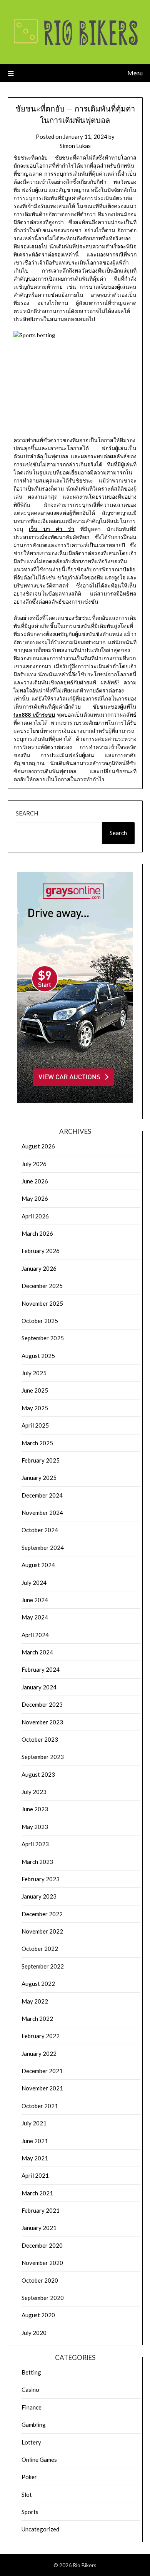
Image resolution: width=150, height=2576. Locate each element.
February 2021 (41, 2210)
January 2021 (39, 2228)
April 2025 (35, 1425)
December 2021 (42, 2071)
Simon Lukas (75, 146)
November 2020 (42, 2263)
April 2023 (35, 1844)
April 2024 (35, 1635)
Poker (29, 2477)
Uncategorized (40, 2529)
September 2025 (43, 1338)
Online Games (39, 2460)
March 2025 (37, 1443)
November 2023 (42, 1722)
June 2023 (35, 1809)
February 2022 (41, 2036)
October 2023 (40, 1739)
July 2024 (34, 1583)
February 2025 (41, 1460)
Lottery (31, 2442)
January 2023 (39, 1896)
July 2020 (34, 2333)
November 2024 (42, 1513)
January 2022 (39, 2053)
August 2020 (38, 2315)
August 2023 (38, 1774)
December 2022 (42, 1914)
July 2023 (34, 1792)
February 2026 (41, 1251)
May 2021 (35, 2158)
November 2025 (42, 1303)
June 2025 (35, 1390)
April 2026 (35, 1216)
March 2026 (37, 1233)
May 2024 (35, 1617)
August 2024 (38, 1565)
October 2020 (40, 2280)
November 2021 (42, 2088)
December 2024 (42, 1495)
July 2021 (34, 2123)
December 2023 (42, 1704)
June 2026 (35, 1181)
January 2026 (39, 1268)
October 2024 (40, 1530)
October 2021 (40, 2106)
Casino (30, 2390)
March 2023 (37, 1862)
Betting (31, 2372)
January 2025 (39, 1478)
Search (27, 813)
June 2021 (35, 2141)
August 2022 (38, 1984)
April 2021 (35, 2175)
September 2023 (43, 1757)
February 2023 (41, 1879)
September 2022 (43, 1966)
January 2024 (39, 1687)
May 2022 (35, 2001)
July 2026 (34, 1164)
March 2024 (37, 1652)
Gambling (34, 2425)
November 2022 (42, 1931)
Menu (135, 73)
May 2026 (35, 1198)
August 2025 (38, 1356)
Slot (27, 2494)
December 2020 (42, 2245)
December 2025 (42, 1286)
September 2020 (43, 2298)
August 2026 (38, 1146)
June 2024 (35, 1600)
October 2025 (40, 1321)
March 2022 (37, 2019)
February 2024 (41, 1669)
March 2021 (37, 2193)
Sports (30, 2512)
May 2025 (35, 1408)
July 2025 (34, 1373)
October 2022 (40, 1949)
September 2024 (43, 1548)
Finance (32, 2407)
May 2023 (35, 1827)
